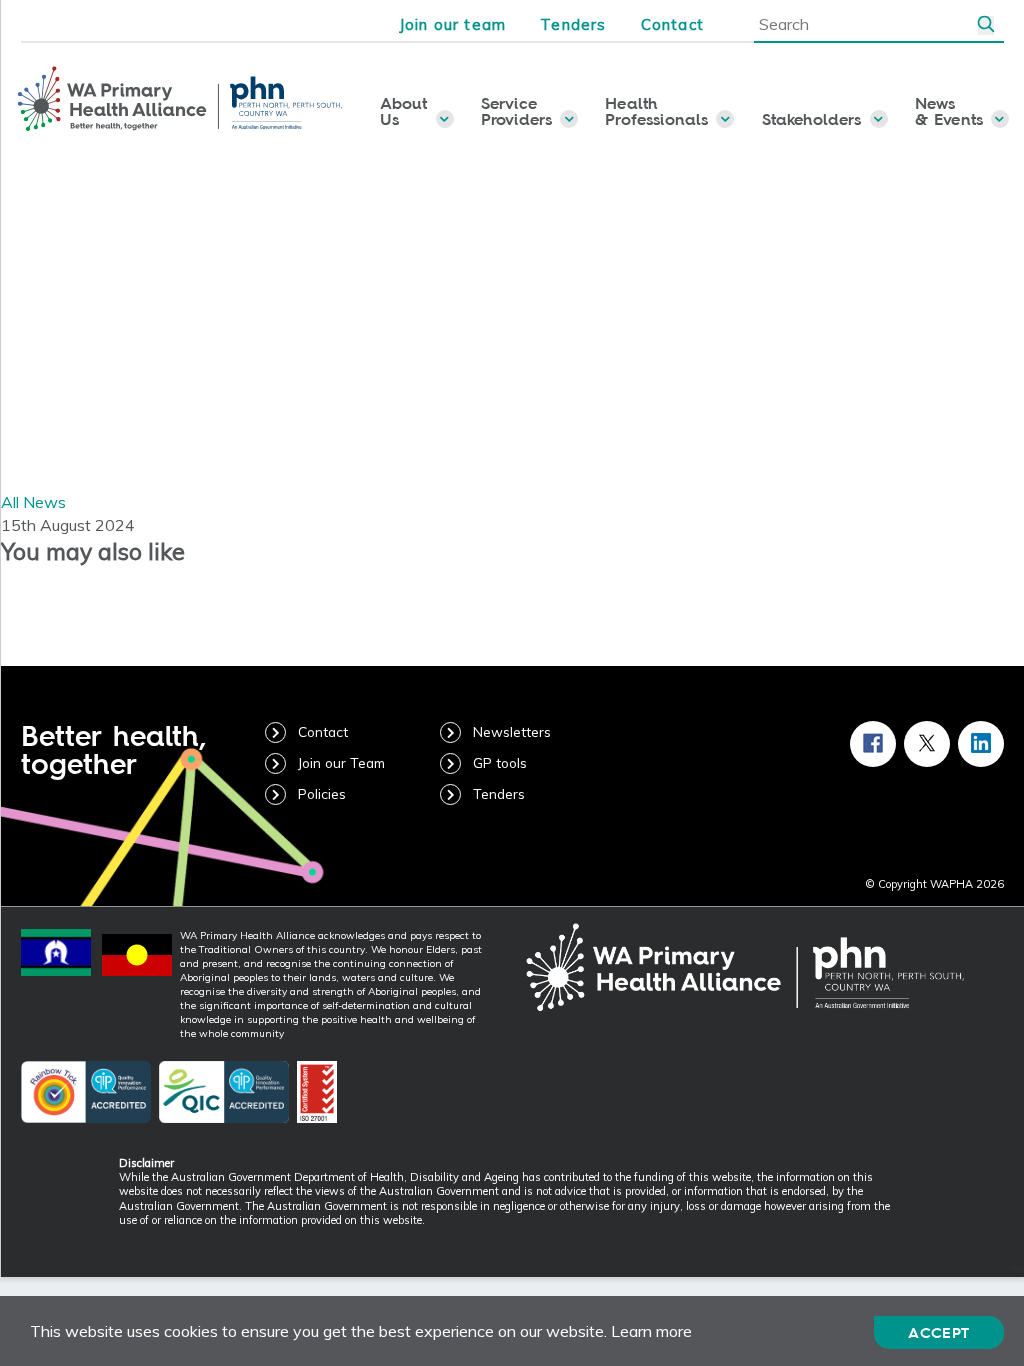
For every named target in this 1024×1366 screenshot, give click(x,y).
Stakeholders (812, 119)
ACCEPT (938, 1332)
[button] (986, 25)
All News (33, 502)
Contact (672, 24)
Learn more (651, 1331)
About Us (404, 111)
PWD (1017, 1269)
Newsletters (512, 731)
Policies (322, 793)
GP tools (500, 762)
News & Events (949, 111)
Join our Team (341, 762)
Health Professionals (656, 111)
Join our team (453, 24)
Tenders (573, 24)
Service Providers (516, 111)
